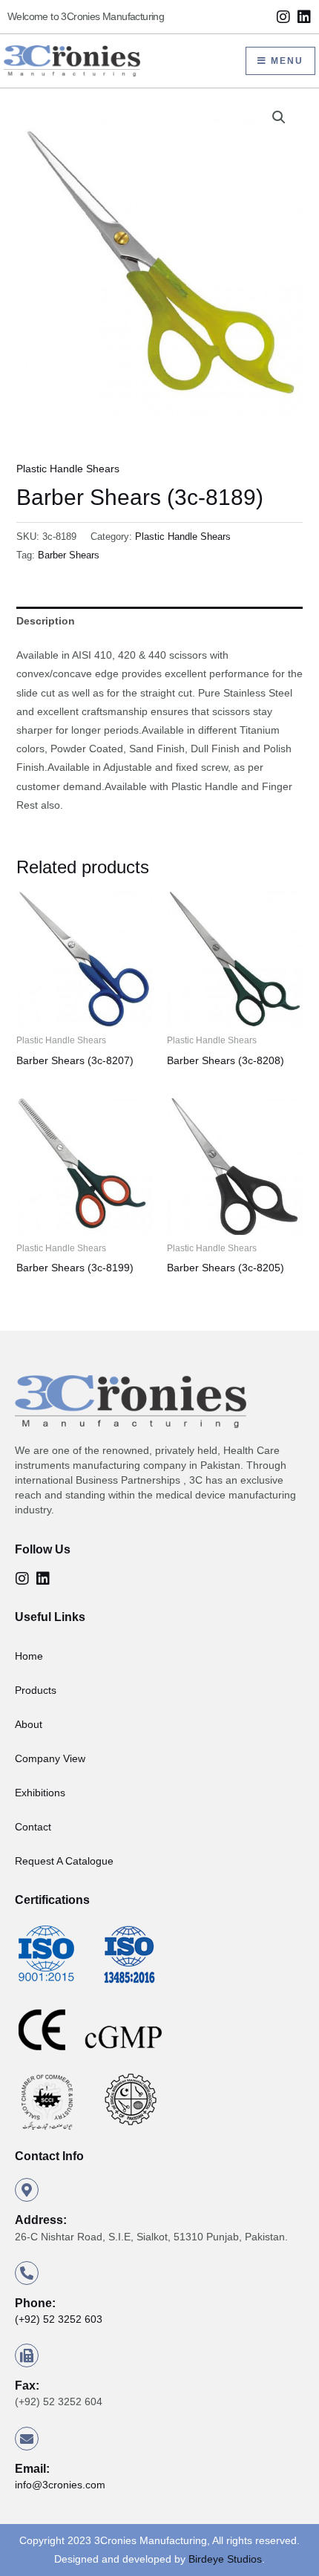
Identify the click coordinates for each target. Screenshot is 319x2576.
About (29, 1724)
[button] (279, 117)
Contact (33, 1827)
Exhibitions (40, 1793)
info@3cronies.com (60, 2485)
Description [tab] (46, 621)
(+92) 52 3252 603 (59, 2319)
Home (29, 1656)
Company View (50, 1758)
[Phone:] (27, 2273)
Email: (32, 2469)
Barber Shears (69, 555)
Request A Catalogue (64, 1861)
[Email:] (27, 2439)
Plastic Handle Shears (68, 469)
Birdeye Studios (225, 2559)
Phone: (35, 2303)
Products (36, 1690)
